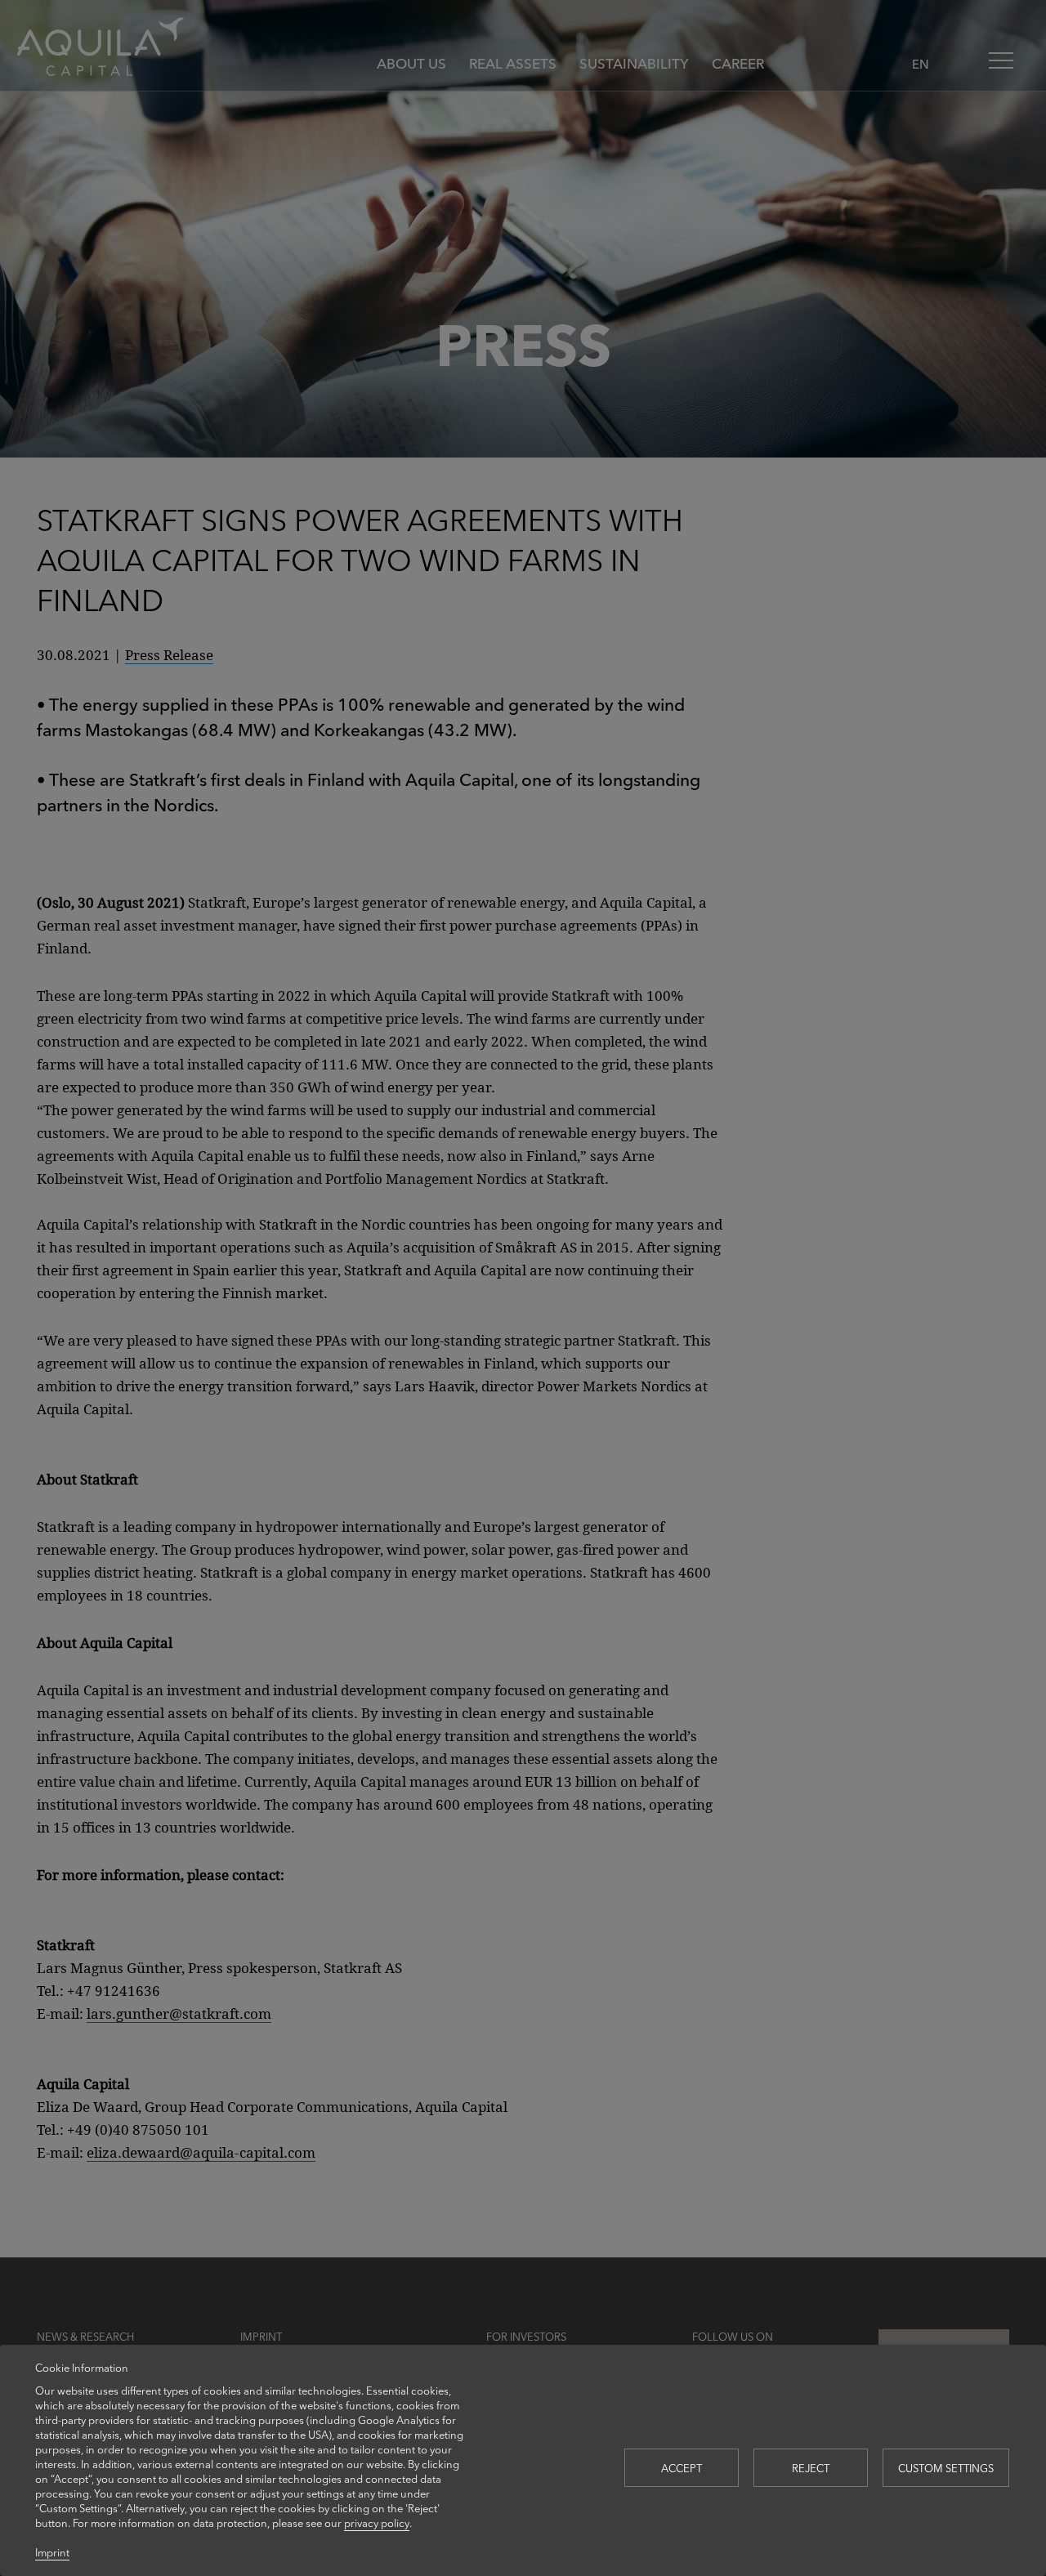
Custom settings (946, 2468)
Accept (682, 2468)
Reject (811, 2468)
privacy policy (377, 2522)
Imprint (52, 2552)
